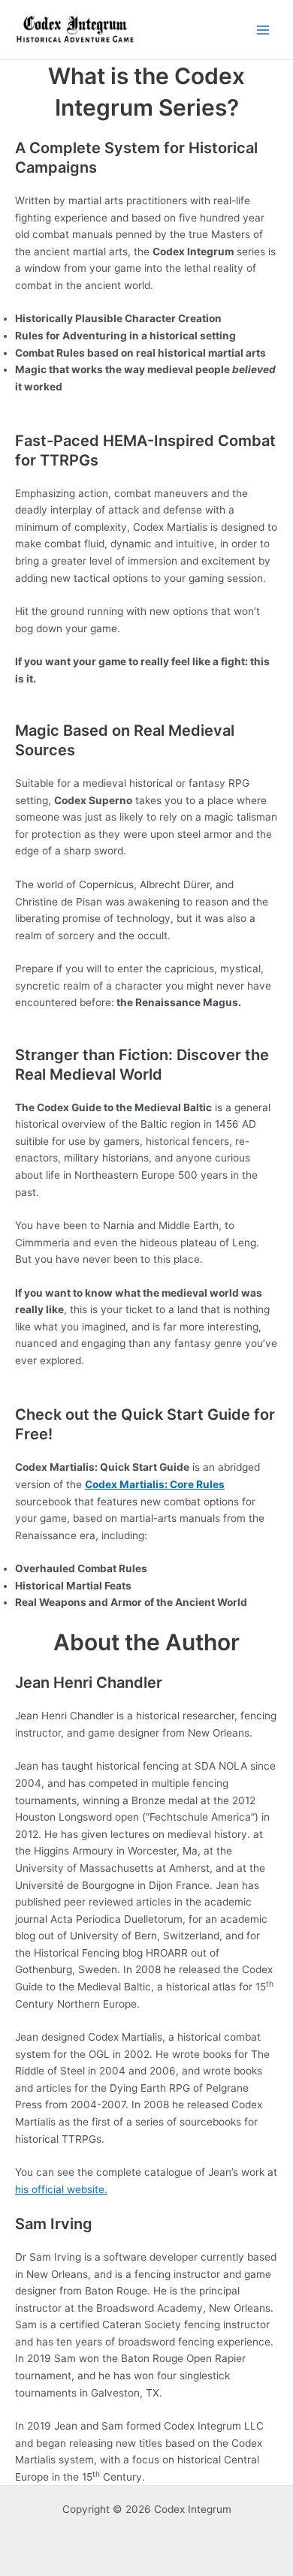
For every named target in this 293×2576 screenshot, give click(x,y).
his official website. (61, 2189)
